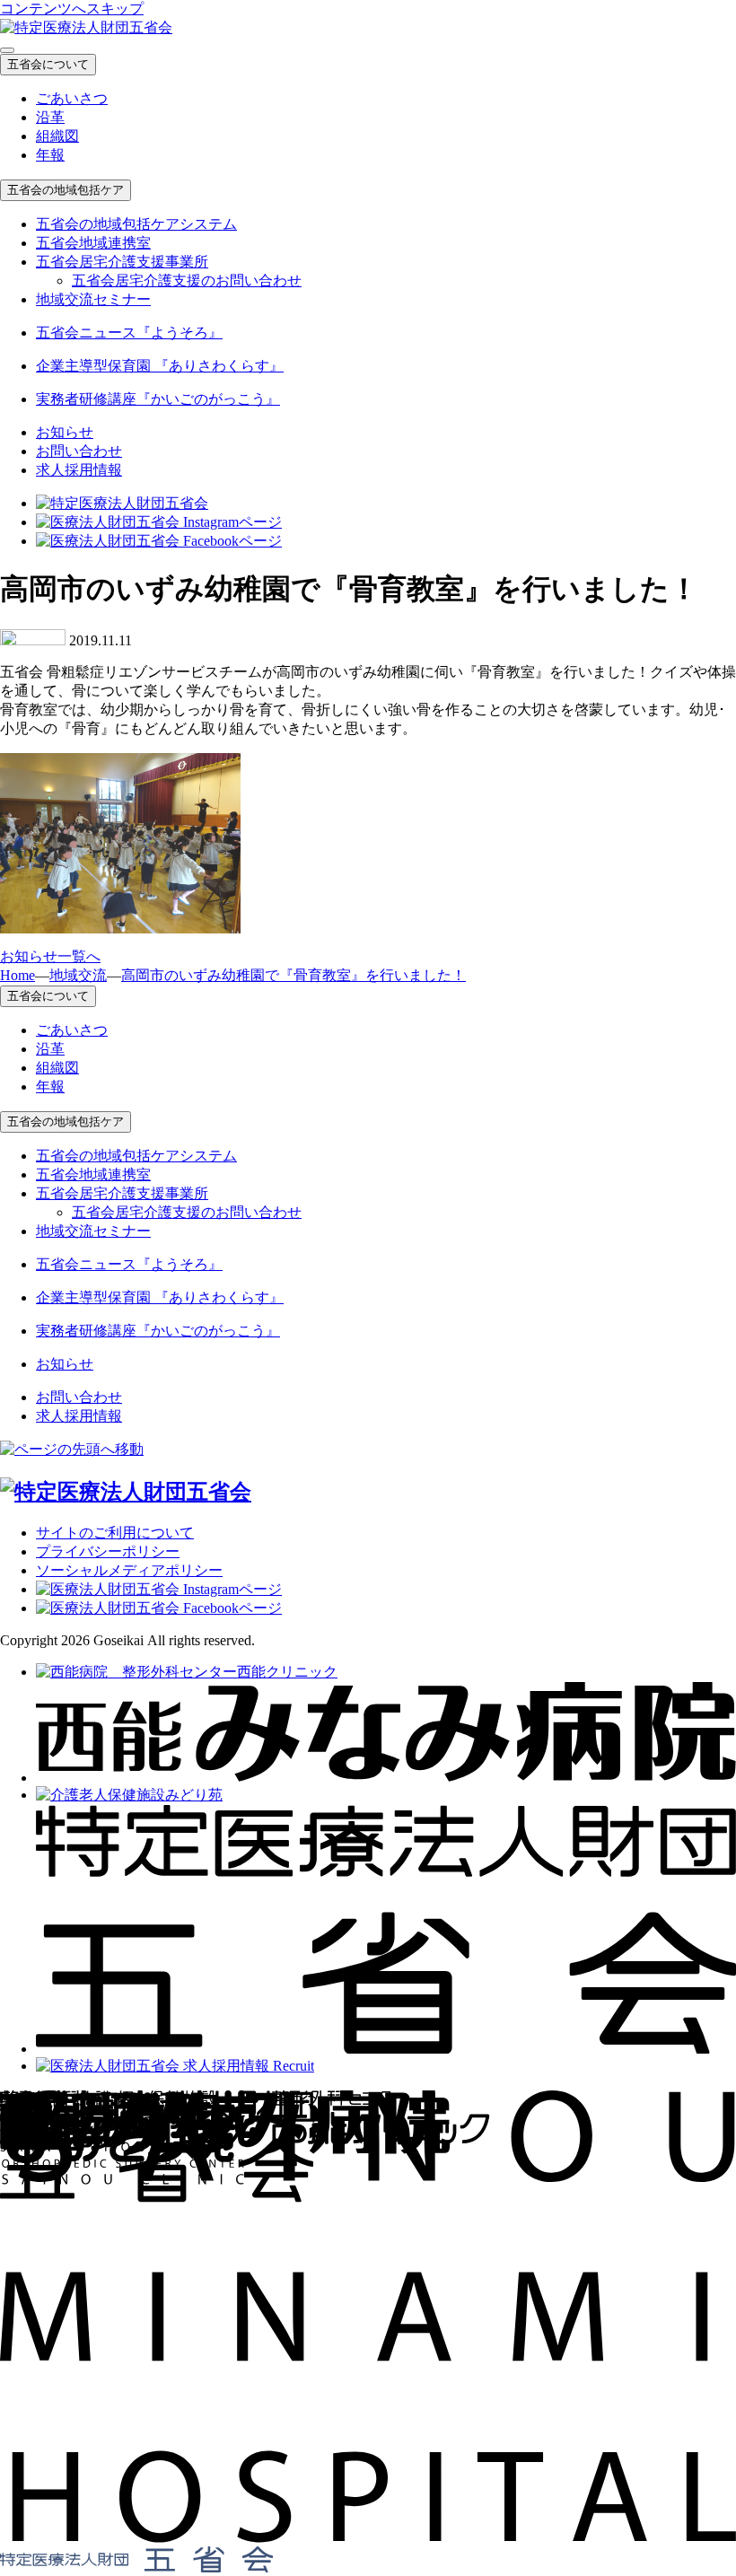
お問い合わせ (79, 451)
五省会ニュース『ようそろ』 (129, 333)
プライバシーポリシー (108, 1551)
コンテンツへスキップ (72, 9)
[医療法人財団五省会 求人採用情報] (175, 2066)
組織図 (57, 136)
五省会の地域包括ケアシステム (136, 224)
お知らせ (65, 432)
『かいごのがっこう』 (158, 399)
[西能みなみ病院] (386, 1778)
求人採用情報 (79, 470)
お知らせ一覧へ (50, 956)
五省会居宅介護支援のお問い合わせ (187, 280)
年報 (50, 155)
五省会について (48, 64)
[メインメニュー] (7, 50)
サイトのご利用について (115, 1533)
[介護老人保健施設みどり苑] (129, 1795)
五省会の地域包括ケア (66, 190)
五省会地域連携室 (93, 243)
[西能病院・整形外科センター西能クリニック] (187, 1672)
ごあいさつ (72, 98)
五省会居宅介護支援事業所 (122, 262)
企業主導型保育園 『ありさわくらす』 (160, 366)
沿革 (50, 117)
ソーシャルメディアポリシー (129, 1570)
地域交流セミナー (93, 299)
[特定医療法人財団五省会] (386, 2049)
